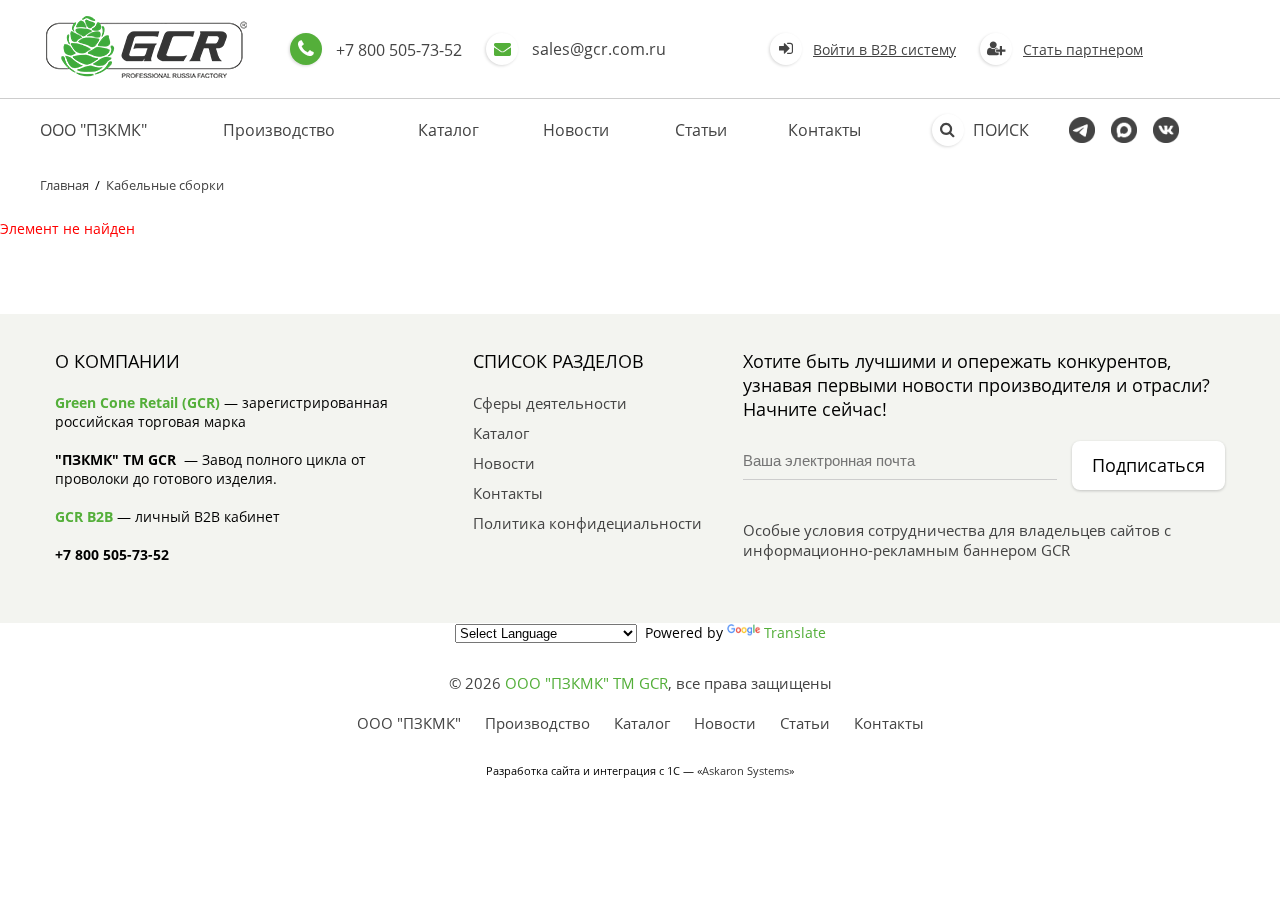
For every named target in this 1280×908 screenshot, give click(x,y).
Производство (279, 130)
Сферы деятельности (550, 403)
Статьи (701, 130)
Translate (795, 632)
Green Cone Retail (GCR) (137, 402)
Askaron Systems (745, 770)
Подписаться (1148, 465)
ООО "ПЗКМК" (93, 130)
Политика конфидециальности (587, 523)
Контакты (824, 130)
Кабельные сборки (165, 185)
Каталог (448, 130)
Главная (64, 185)
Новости (576, 130)
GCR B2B (84, 516)
